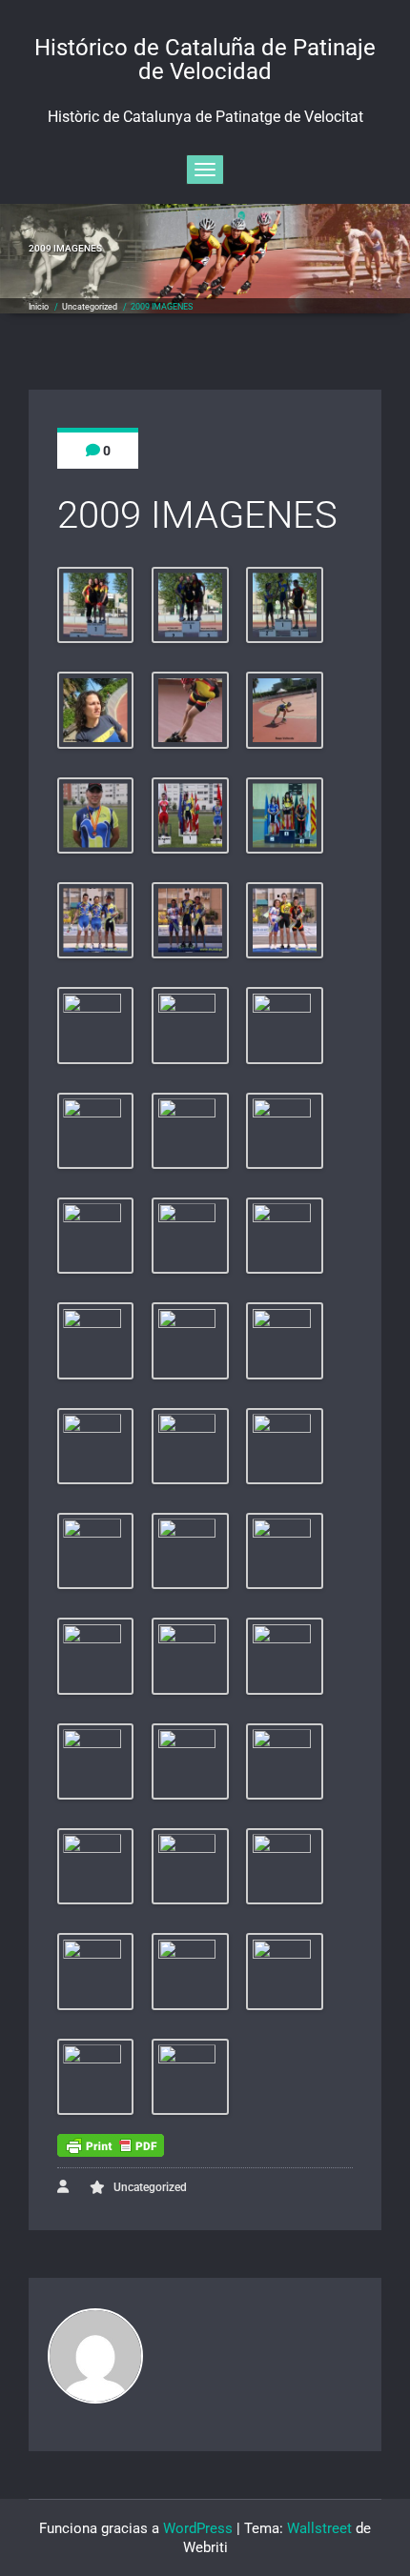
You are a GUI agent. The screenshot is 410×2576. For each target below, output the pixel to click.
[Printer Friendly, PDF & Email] (111, 2145)
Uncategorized (90, 307)
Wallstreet (319, 2528)
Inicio (39, 307)
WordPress (198, 2528)
